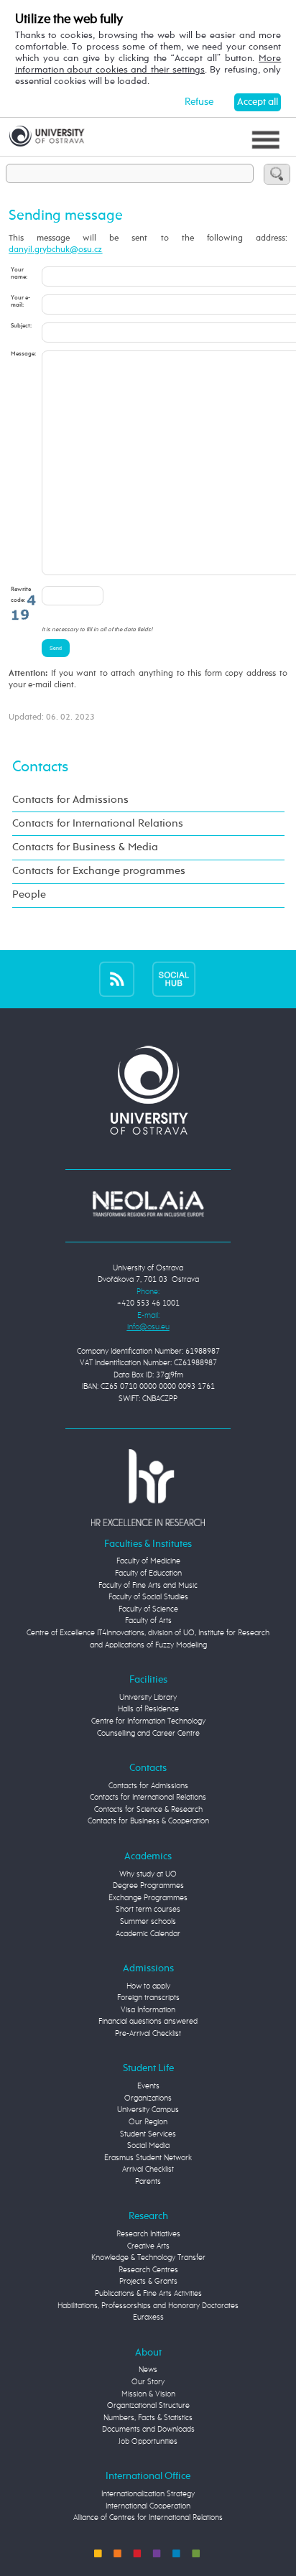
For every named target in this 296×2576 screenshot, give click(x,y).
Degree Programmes (148, 1885)
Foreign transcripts (148, 1998)
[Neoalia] (148, 1203)
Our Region (148, 2122)
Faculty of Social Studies (148, 1597)
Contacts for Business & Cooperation (148, 1821)
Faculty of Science (148, 1609)
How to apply (148, 1986)
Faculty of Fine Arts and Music (148, 1585)
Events (148, 2086)
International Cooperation (148, 2506)
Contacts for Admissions (70, 800)
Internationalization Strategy (148, 2494)
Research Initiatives (148, 2234)
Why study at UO (148, 1874)
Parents (148, 2181)
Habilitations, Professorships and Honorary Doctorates (148, 2306)
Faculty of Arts (148, 1621)
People (29, 895)
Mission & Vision (148, 2394)
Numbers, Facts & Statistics (148, 2418)
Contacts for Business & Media (85, 847)
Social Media (148, 2145)
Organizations (148, 2098)
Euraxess (148, 2317)
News (148, 2370)
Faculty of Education (148, 1573)
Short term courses (148, 1909)
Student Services (148, 2134)
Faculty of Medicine (148, 1561)
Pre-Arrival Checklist (148, 2033)
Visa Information (148, 2010)
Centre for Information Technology (148, 1721)
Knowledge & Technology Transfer (148, 2258)
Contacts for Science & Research (148, 1809)
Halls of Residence (148, 1709)
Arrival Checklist (148, 2169)
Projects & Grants (148, 2281)
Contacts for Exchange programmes (99, 871)
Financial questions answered (148, 2021)
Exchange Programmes (148, 1898)
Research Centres (148, 2270)
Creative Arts (148, 2246)
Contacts (40, 767)
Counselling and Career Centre (148, 1733)
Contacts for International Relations (98, 824)
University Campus (148, 2110)
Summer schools (148, 1921)
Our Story (148, 2382)
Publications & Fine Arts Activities (148, 2293)
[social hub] (174, 979)
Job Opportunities (148, 2441)
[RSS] (117, 979)
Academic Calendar (148, 1934)
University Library (148, 1697)
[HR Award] (148, 1487)
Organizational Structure (148, 2405)
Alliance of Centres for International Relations (148, 2517)
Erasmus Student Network (148, 2158)
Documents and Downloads (148, 2429)
